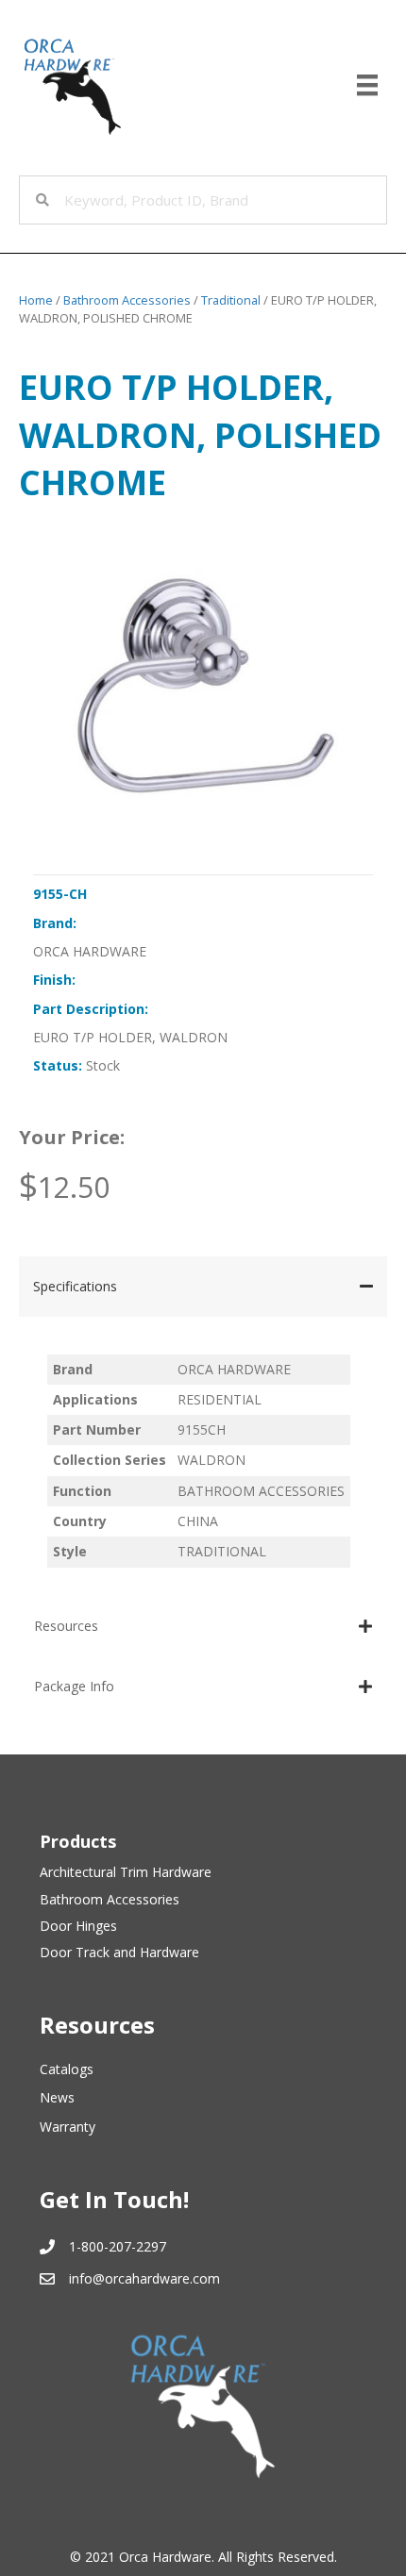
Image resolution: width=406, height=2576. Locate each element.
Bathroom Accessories (127, 300)
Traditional (231, 300)
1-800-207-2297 (118, 2246)
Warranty (68, 2127)
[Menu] (367, 85)
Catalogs (67, 2069)
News (57, 2097)
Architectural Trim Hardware (126, 1872)
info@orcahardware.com (144, 2278)
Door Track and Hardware (119, 1952)
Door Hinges (78, 1926)
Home (36, 300)
